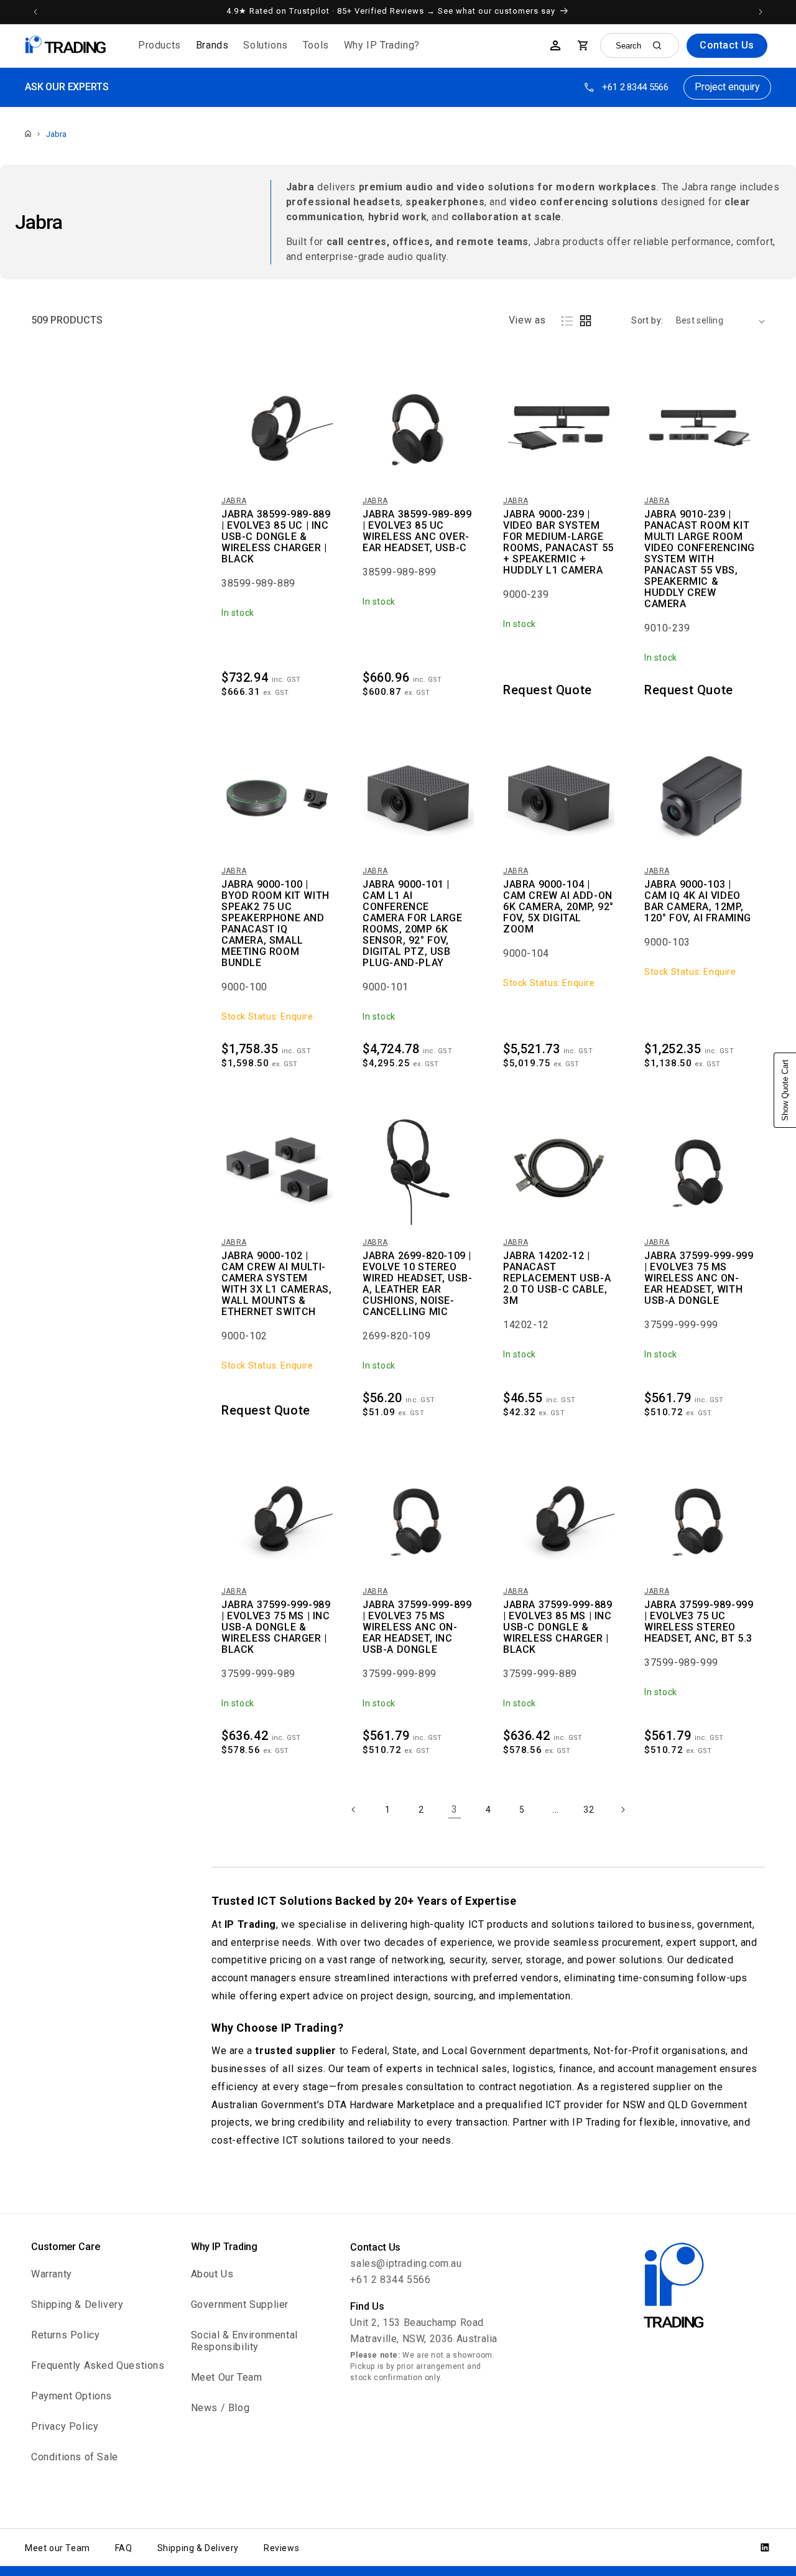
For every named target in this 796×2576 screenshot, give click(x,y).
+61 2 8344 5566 (635, 87)
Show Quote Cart (785, 1090)
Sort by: (647, 320)
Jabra (56, 134)
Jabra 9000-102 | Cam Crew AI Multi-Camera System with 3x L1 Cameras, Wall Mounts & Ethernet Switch (276, 1284)
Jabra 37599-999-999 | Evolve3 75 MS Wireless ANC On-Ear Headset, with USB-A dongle (699, 1278)
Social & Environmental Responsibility (244, 2341)
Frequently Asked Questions (98, 2365)
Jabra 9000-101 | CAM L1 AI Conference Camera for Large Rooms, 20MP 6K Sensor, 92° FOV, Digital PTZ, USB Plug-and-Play (413, 924)
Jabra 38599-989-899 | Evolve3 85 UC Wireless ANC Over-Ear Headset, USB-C (417, 531)
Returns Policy (65, 2335)
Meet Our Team (227, 2377)
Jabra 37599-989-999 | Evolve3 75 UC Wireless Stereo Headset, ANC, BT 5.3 (699, 1622)
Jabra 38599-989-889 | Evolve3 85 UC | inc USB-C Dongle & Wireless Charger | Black (276, 537)
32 (589, 1810)
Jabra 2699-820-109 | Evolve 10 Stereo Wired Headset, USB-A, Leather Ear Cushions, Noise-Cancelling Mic (417, 1284)
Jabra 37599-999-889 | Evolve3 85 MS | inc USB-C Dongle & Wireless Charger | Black (558, 1627)
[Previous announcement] (35, 12)
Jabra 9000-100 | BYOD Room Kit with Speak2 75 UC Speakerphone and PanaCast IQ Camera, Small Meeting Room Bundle (275, 924)
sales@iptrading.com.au (406, 2263)
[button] (160, 46)
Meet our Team (58, 2548)
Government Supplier (240, 2304)
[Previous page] (354, 1810)
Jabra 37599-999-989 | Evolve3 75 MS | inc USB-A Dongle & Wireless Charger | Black (276, 1627)
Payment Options (72, 2396)
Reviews (281, 2548)
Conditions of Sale (75, 2457)
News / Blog (220, 2408)
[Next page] (622, 1810)
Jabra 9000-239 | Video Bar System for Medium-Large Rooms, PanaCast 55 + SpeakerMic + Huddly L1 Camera (558, 542)
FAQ (124, 2548)
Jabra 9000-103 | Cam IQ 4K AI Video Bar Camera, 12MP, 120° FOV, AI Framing (698, 901)
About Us (212, 2274)
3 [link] (455, 1809)
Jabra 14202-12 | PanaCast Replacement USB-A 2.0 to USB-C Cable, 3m (557, 1278)
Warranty (52, 2274)
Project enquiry (727, 87)
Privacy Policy (65, 2426)
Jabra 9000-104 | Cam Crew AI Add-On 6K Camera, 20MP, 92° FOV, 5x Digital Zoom (558, 907)
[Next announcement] (761, 12)
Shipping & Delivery (77, 2304)
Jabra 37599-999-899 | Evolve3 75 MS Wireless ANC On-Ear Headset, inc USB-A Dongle (417, 1627)
